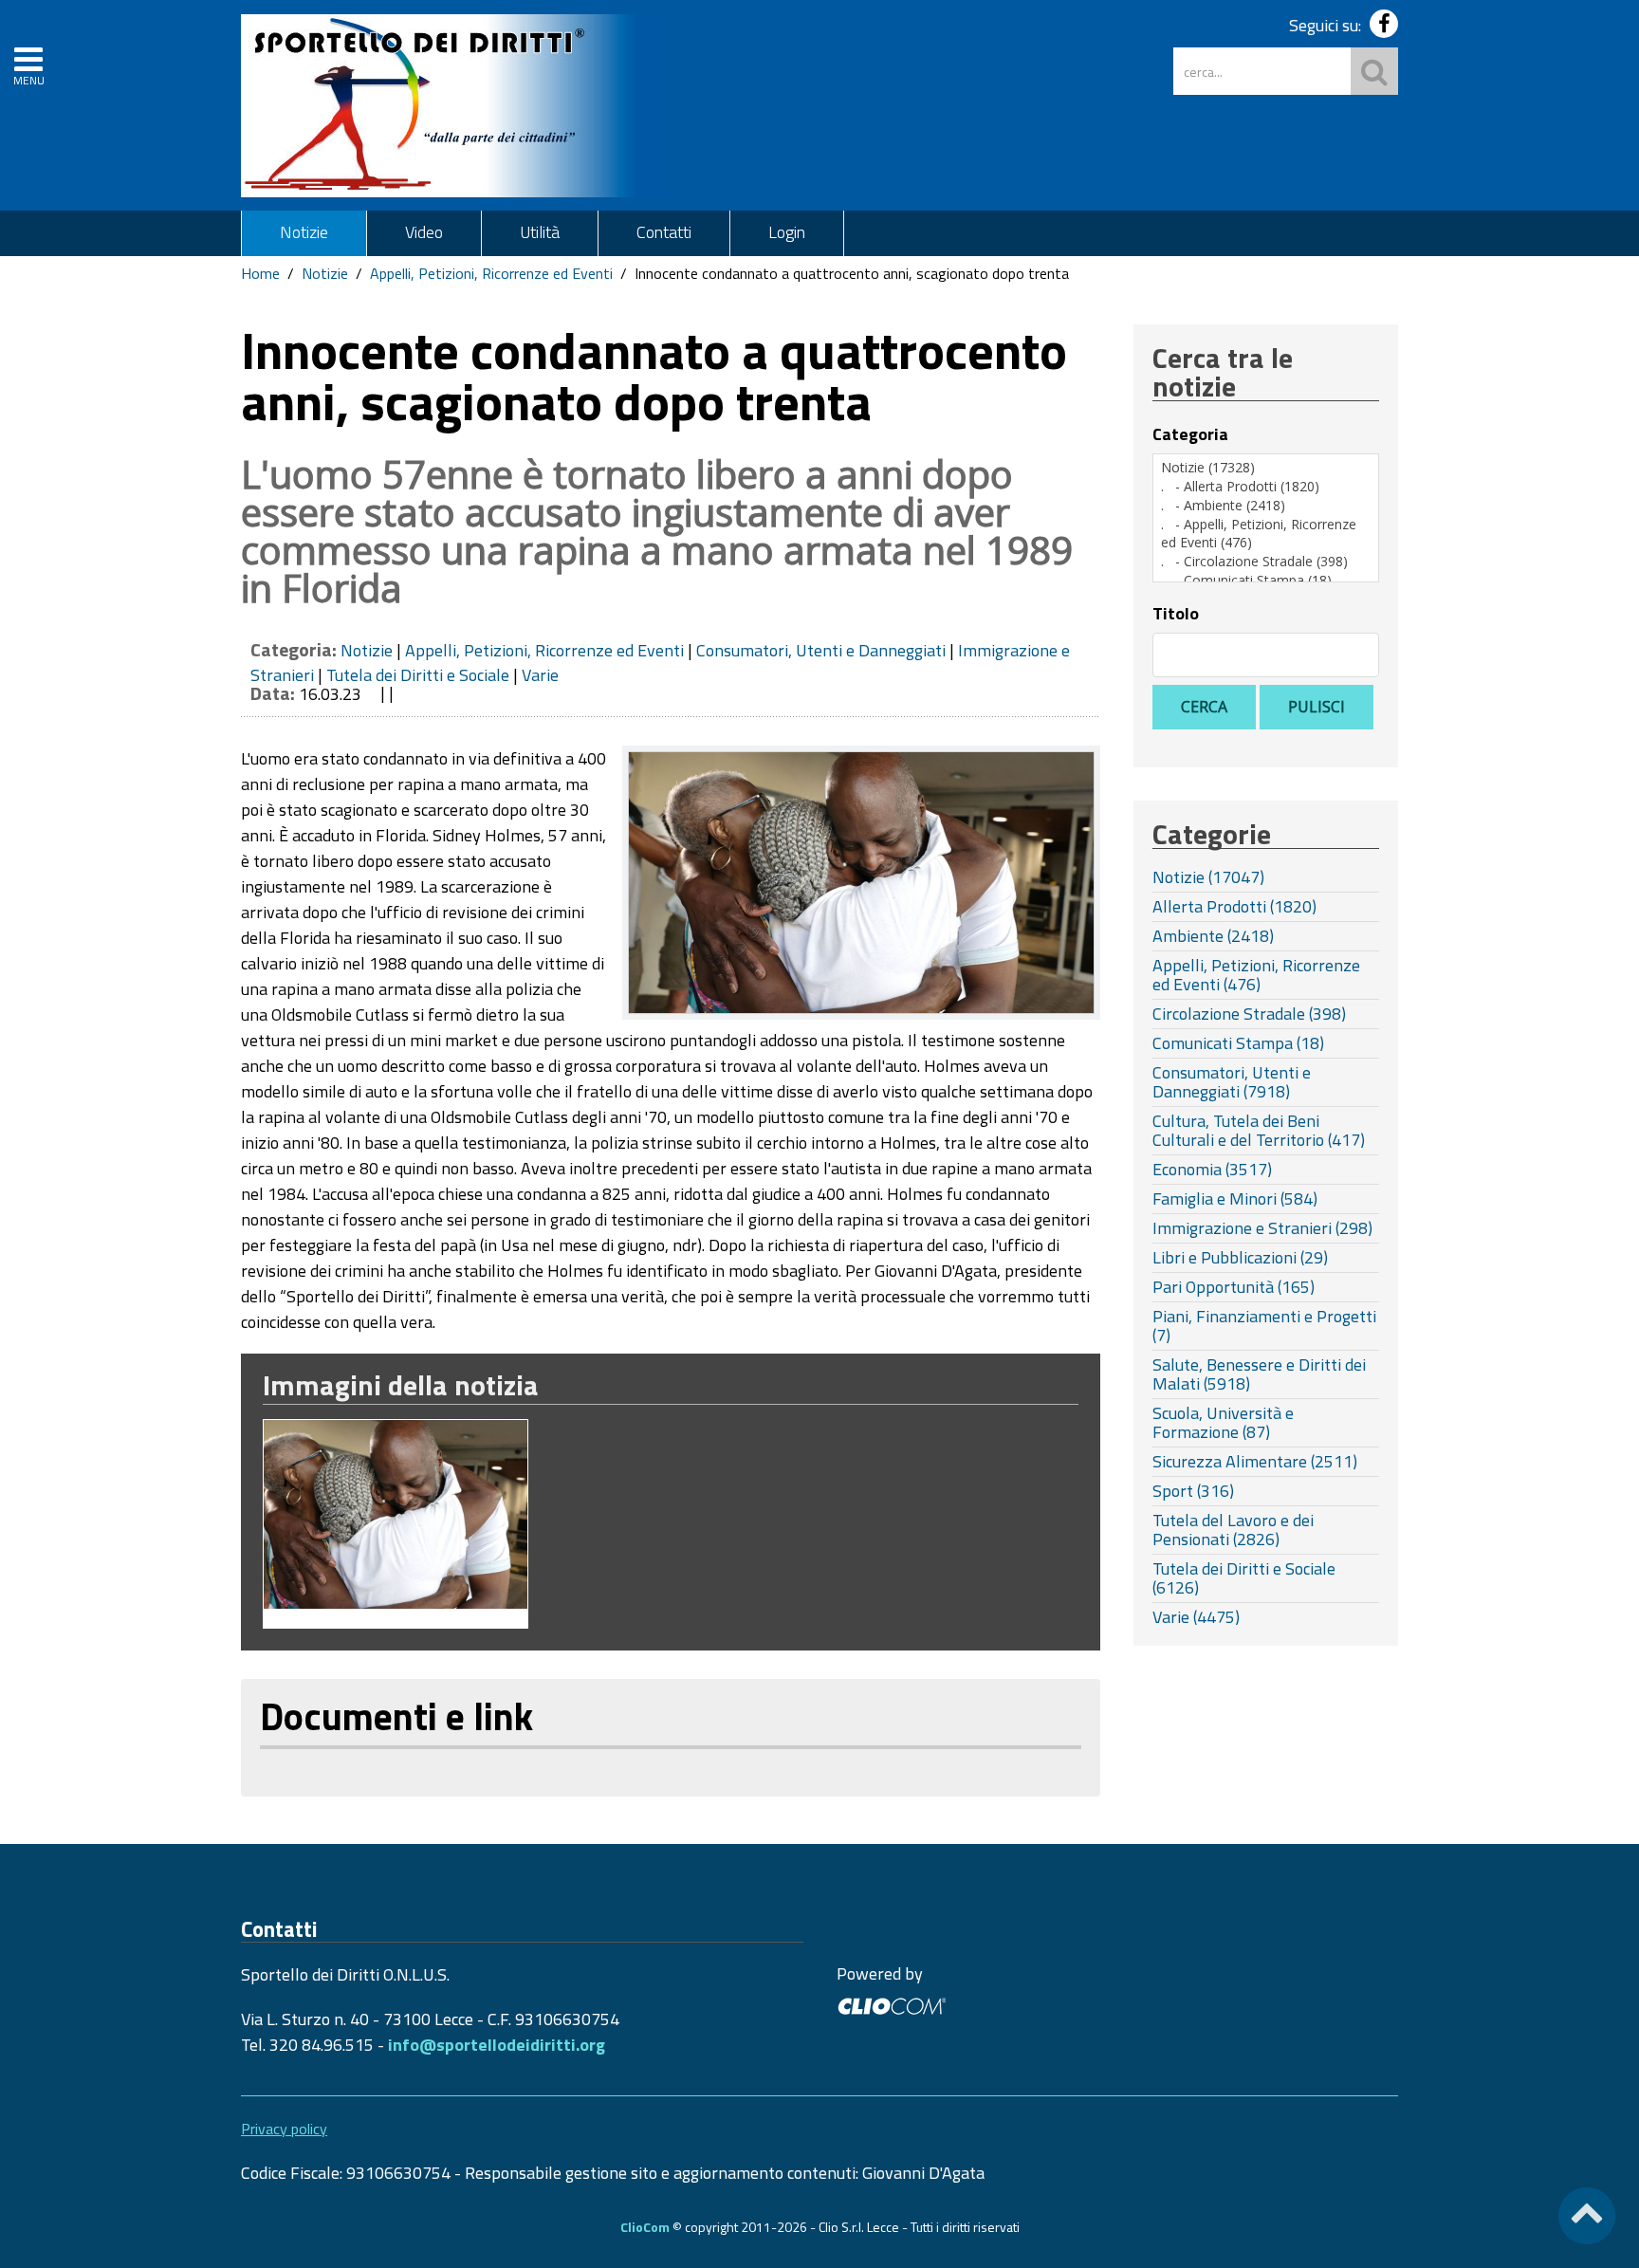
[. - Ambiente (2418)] (1266, 506)
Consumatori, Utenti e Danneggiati (821, 650)
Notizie (304, 232)
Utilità (540, 232)
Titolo (1176, 614)
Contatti (664, 232)
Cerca (1204, 707)
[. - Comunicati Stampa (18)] (1266, 581)
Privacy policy (284, 2129)
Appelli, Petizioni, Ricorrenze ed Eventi (491, 273)
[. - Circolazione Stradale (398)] (1266, 562)
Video (424, 232)
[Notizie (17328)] (1266, 468)
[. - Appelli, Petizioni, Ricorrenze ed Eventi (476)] (1266, 534)
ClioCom (645, 2227)
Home (260, 273)
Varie (540, 675)
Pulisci (1317, 707)
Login (787, 232)
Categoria (1190, 434)
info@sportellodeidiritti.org (497, 2045)
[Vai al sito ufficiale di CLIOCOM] (891, 2004)
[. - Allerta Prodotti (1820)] (1266, 487)
